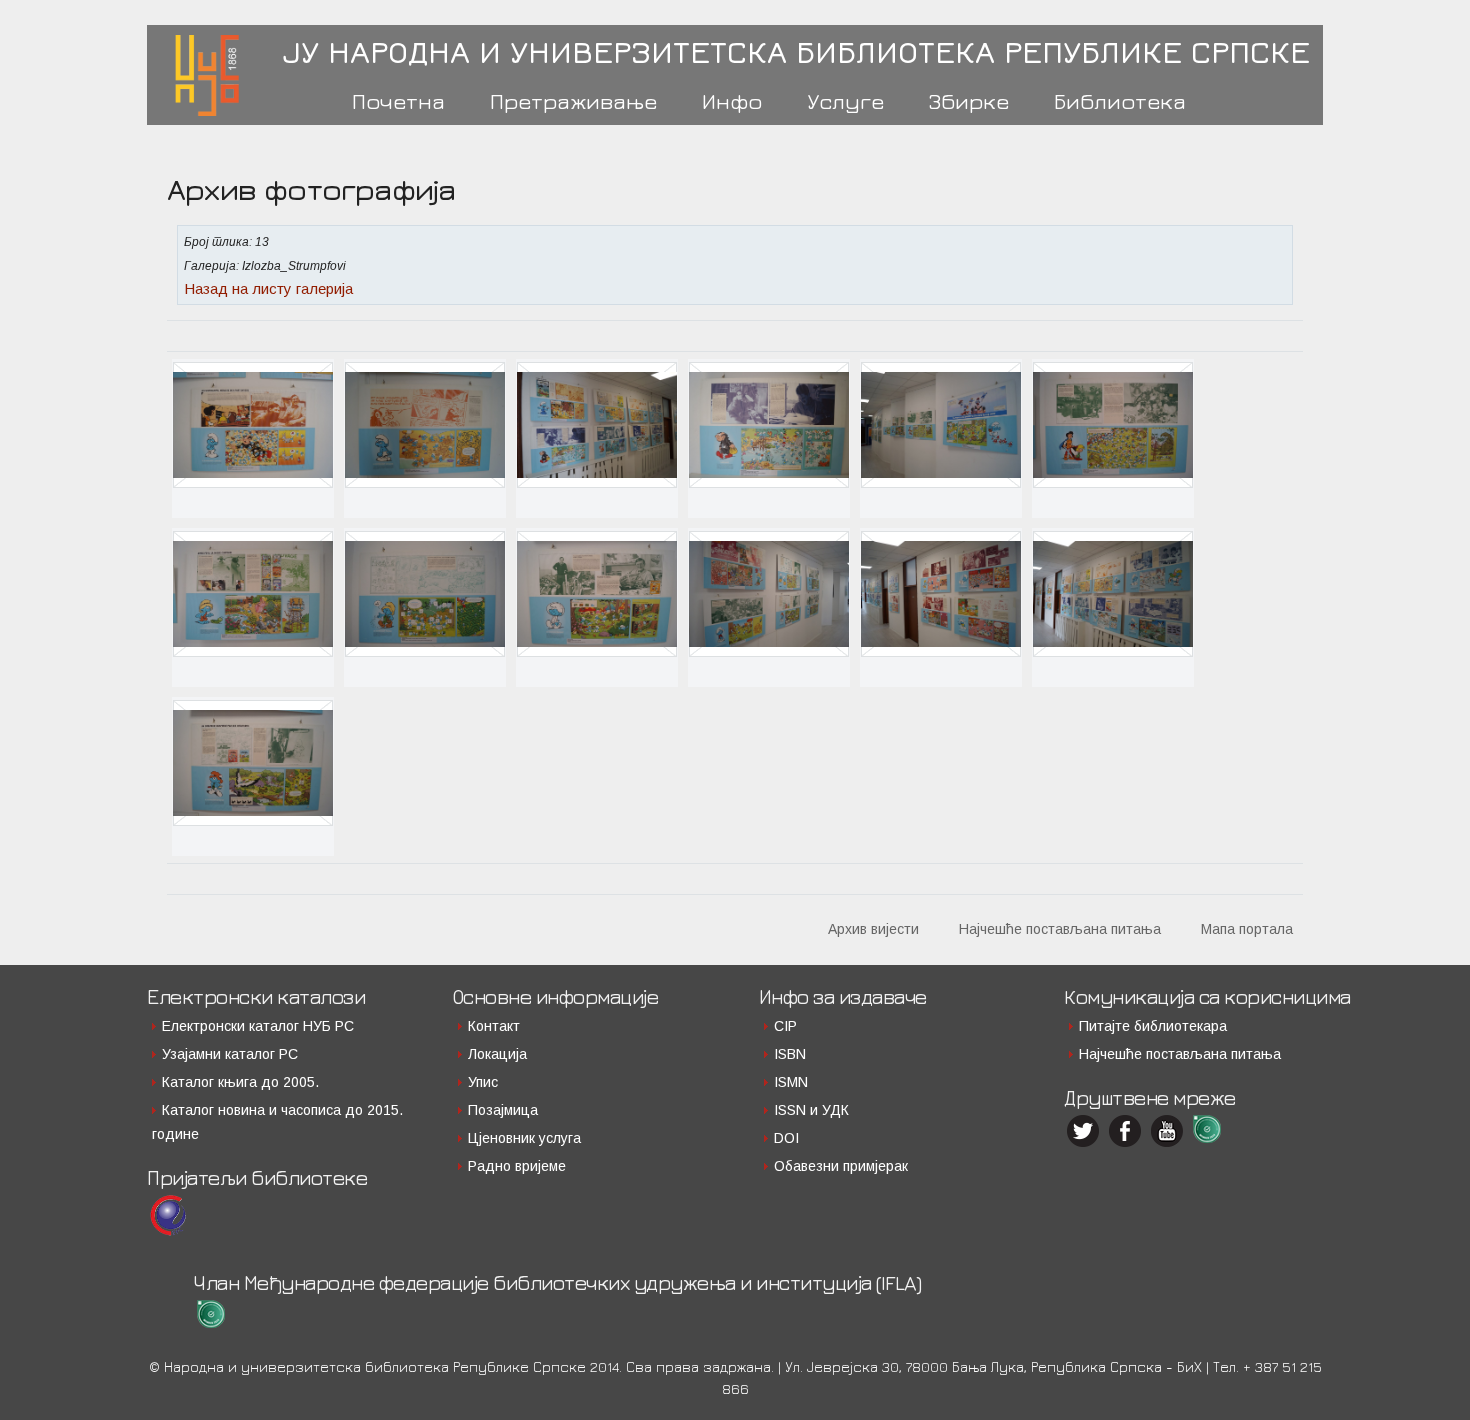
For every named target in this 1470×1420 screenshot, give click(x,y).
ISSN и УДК (811, 1110)
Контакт (494, 1026)
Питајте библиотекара (1153, 1026)
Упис (483, 1082)
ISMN (791, 1082)
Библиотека (1120, 101)
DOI (786, 1138)
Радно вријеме (517, 1166)
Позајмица (503, 1110)
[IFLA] (1211, 1129)
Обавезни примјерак (841, 1166)
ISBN (790, 1054)
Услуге (845, 101)
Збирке (969, 101)
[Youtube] (1169, 1131)
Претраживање (573, 101)
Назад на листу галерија (268, 288)
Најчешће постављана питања (1060, 929)
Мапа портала (1247, 929)
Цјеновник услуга (524, 1138)
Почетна (398, 101)
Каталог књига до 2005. (240, 1082)
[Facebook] (1127, 1131)
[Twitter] (1085, 1131)
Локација (497, 1054)
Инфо (732, 101)
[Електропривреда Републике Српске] (168, 1216)
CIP (785, 1026)
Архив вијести (873, 929)
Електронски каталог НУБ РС (258, 1026)
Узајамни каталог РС (230, 1054)
